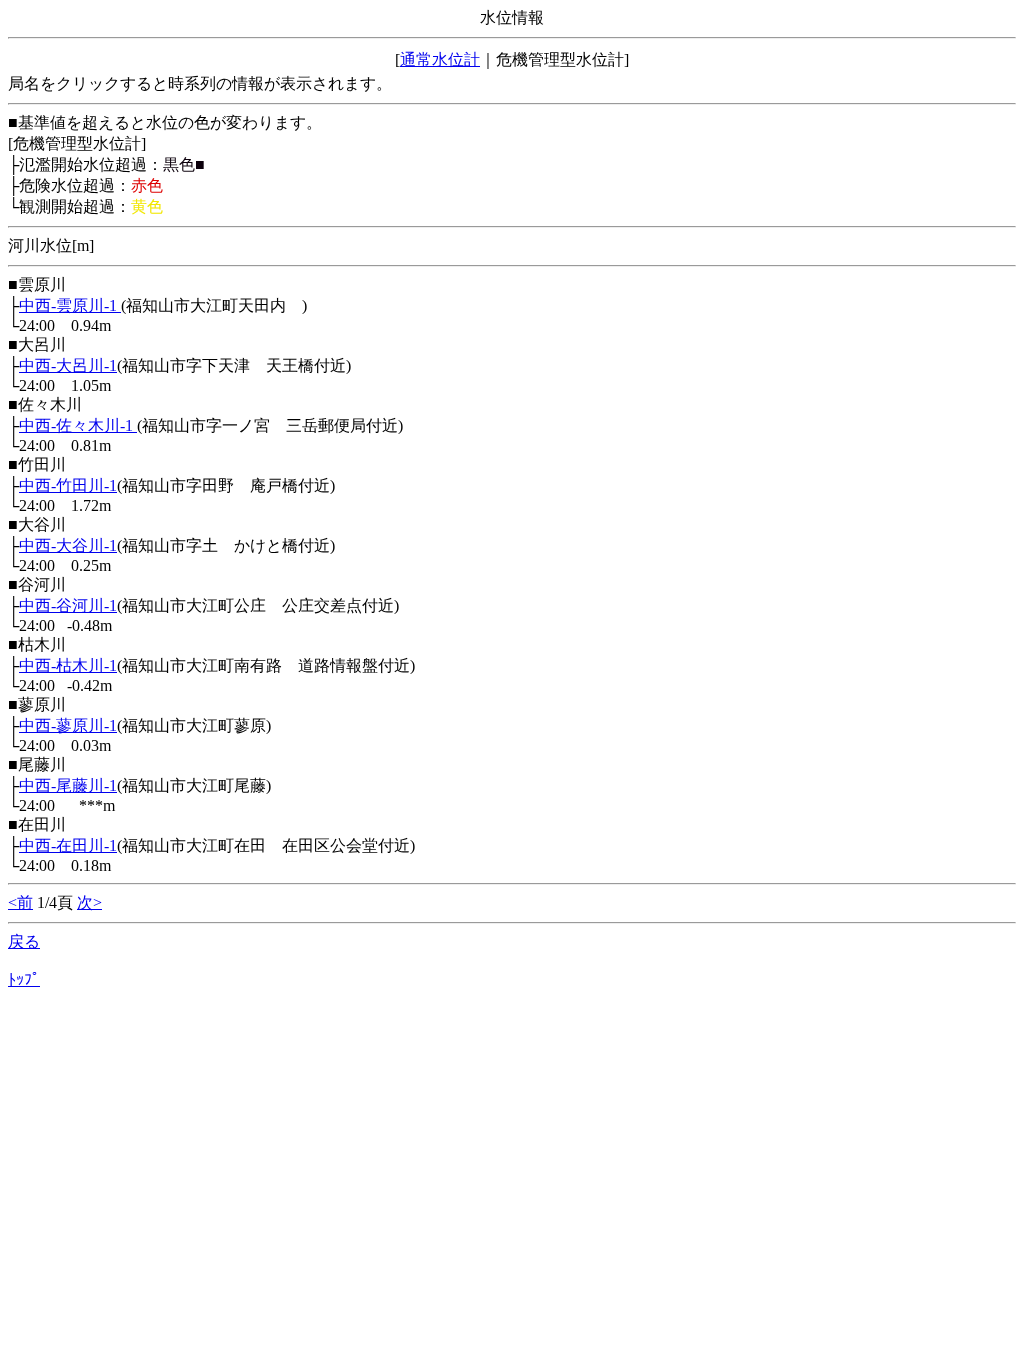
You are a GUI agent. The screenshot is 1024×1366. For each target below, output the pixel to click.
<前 (20, 902)
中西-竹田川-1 (68, 485)
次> (89, 902)
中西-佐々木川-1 (78, 425)
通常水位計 (440, 59)
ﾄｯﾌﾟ (24, 979)
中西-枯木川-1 (68, 665)
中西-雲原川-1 (70, 305)
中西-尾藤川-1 (68, 785)
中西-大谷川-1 (68, 545)
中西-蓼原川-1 (68, 725)
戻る (24, 941)
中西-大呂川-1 (68, 365)
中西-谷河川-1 (68, 605)
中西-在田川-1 (68, 845)
